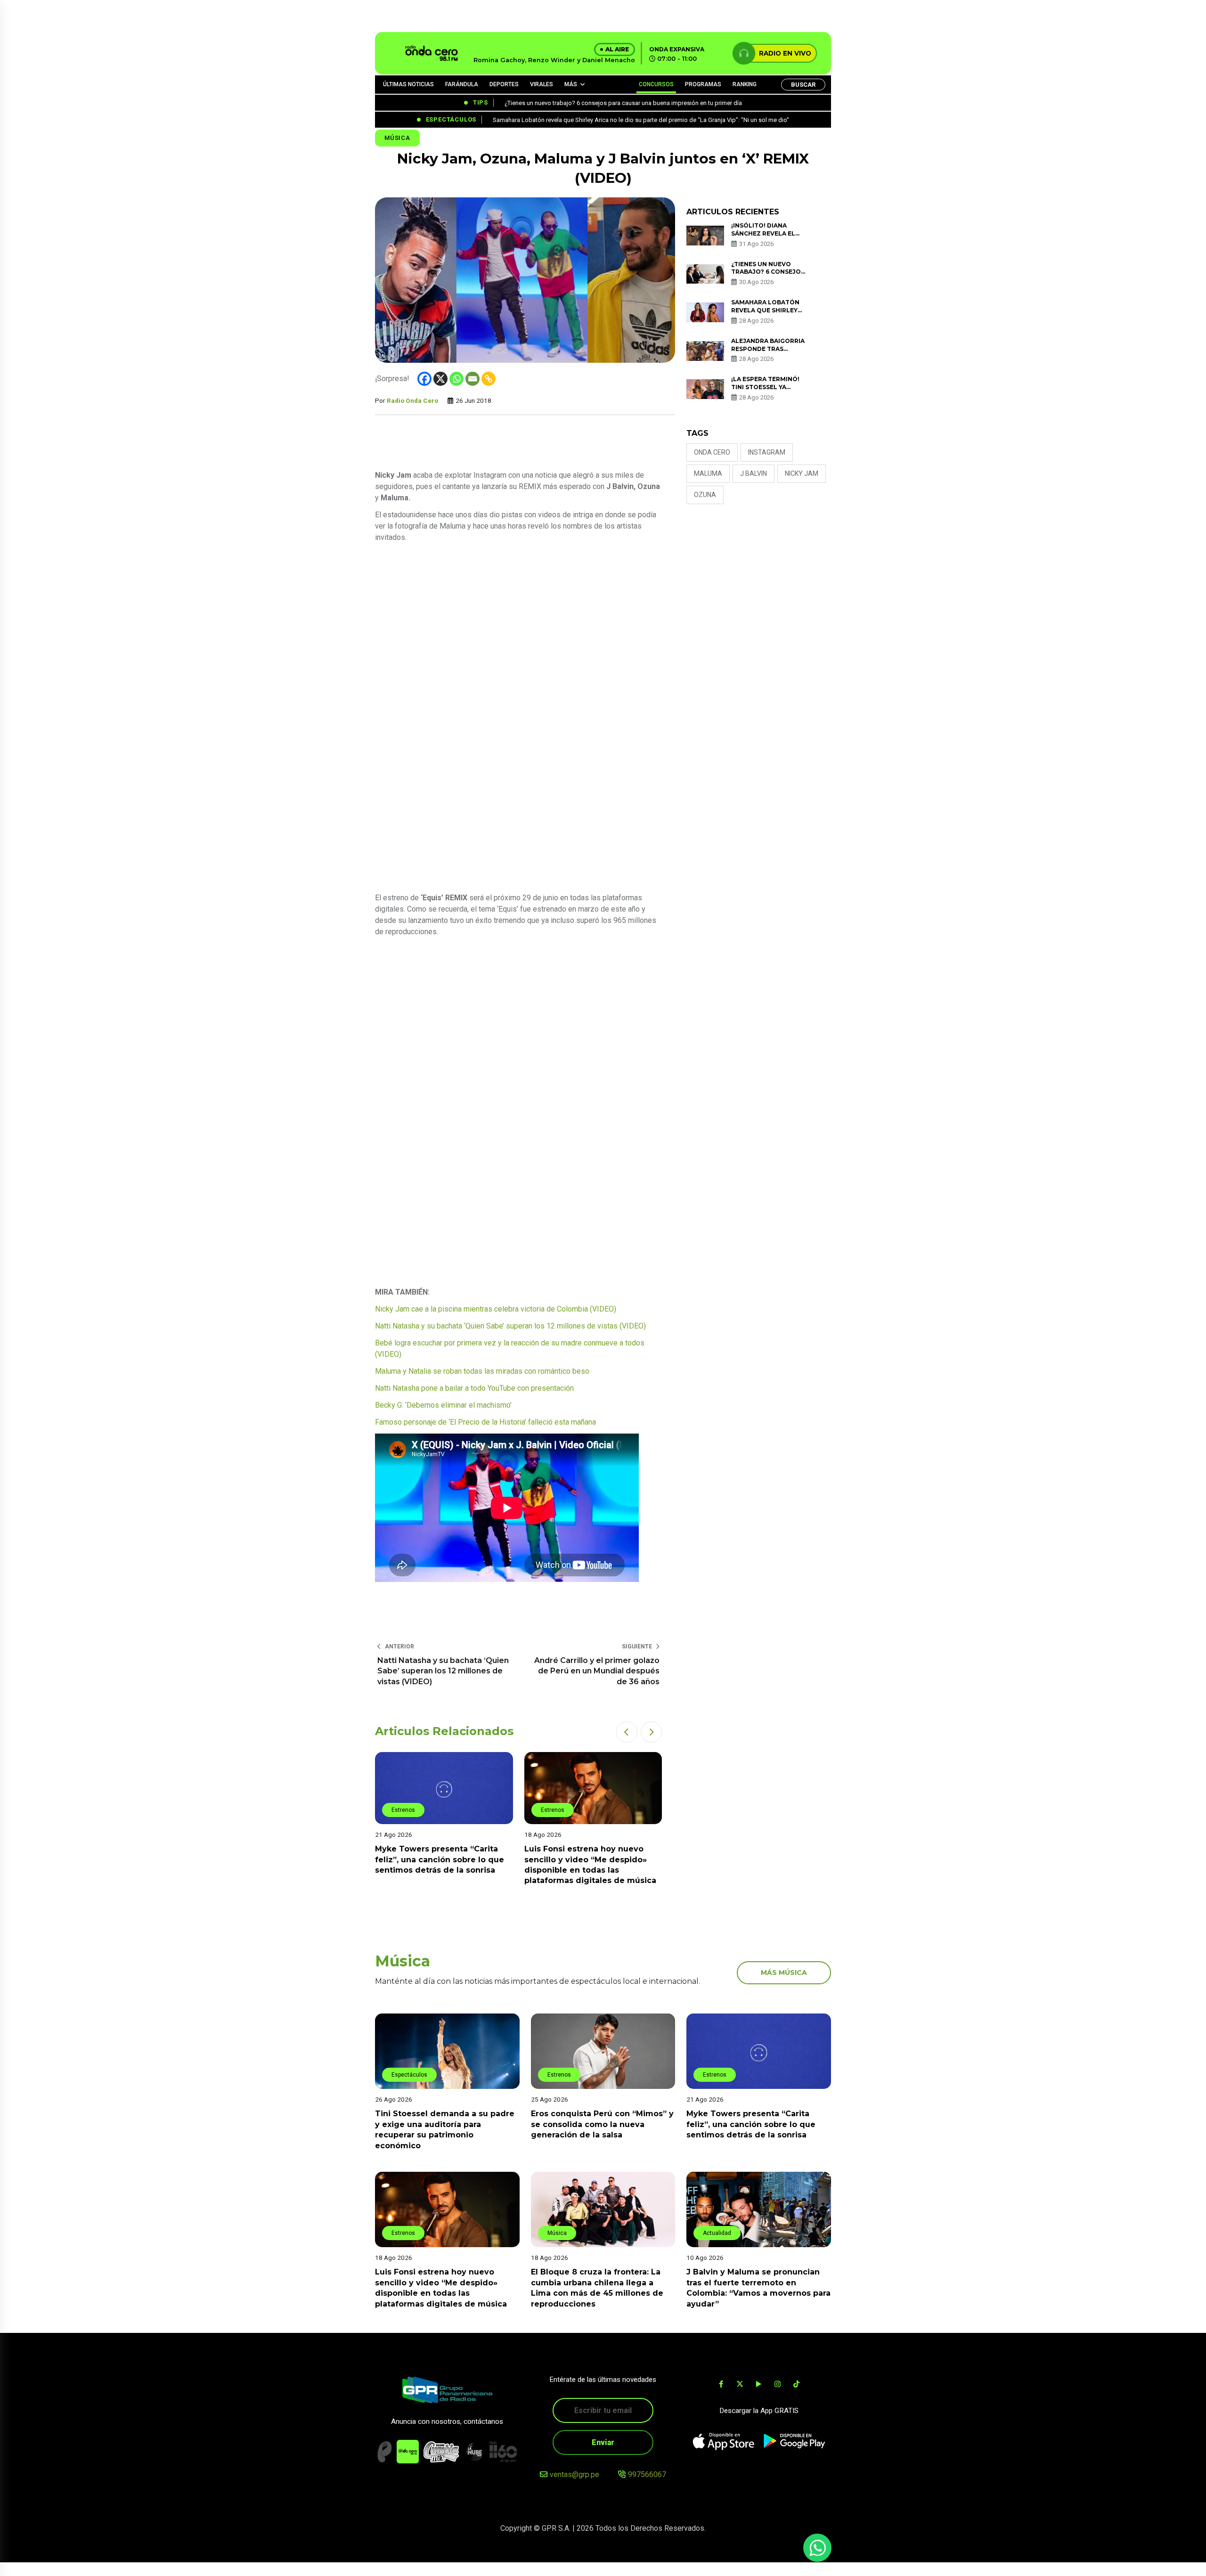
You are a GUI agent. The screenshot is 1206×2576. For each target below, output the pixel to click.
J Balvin (754, 473)
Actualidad (717, 2233)
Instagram (767, 452)
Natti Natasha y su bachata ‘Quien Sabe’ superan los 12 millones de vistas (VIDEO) (510, 1326)
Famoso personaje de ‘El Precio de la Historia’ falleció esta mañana (485, 1422)
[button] (627, 1732)
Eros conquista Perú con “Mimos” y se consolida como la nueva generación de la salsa (602, 2124)
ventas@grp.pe (574, 2474)
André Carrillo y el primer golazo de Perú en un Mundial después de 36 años (597, 1671)
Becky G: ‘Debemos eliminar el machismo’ (443, 1405)
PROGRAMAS (703, 84)
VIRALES (542, 84)
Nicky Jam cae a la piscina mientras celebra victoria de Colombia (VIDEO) (496, 1309)
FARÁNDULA (462, 84)
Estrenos (418, 1810)
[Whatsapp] (456, 379)
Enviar (603, 2442)
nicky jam (802, 473)
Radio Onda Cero (412, 400)
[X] (440, 379)
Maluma (708, 473)
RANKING (745, 84)
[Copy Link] (489, 379)
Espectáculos (409, 2075)
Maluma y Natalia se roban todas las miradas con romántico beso (482, 1371)
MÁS (571, 84)
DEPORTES (504, 84)
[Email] (473, 379)
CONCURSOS (656, 84)
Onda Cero (712, 452)
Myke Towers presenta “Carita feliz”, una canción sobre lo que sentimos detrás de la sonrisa (751, 2124)
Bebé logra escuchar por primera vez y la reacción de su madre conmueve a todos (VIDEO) (510, 1349)
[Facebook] (424, 379)
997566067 (647, 2474)
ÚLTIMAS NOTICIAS (408, 84)
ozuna (705, 495)
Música (397, 138)
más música (784, 1973)
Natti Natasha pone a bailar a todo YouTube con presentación (474, 1388)
